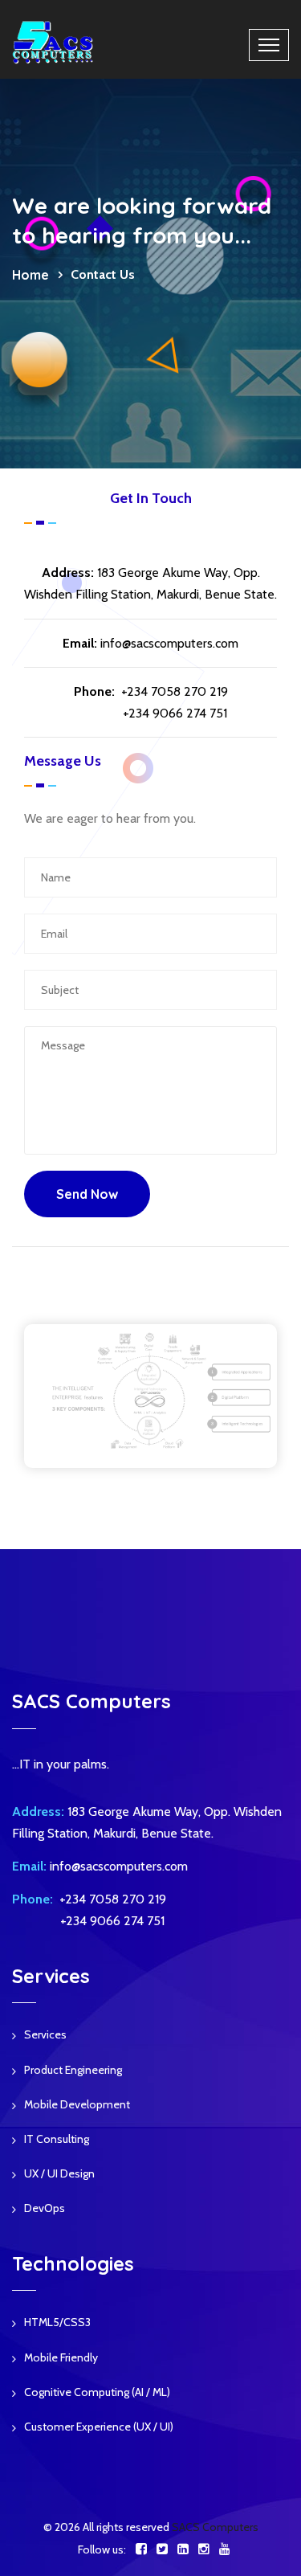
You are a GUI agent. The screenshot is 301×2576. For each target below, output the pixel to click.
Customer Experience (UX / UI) (99, 2427)
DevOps (45, 2208)
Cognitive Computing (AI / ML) (97, 2392)
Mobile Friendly (61, 2357)
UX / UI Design (59, 2173)
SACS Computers (215, 2527)
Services (45, 2034)
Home (31, 275)
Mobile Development (77, 2104)
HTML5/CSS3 (57, 2322)
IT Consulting (57, 2139)
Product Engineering (73, 2070)
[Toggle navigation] (269, 45)
